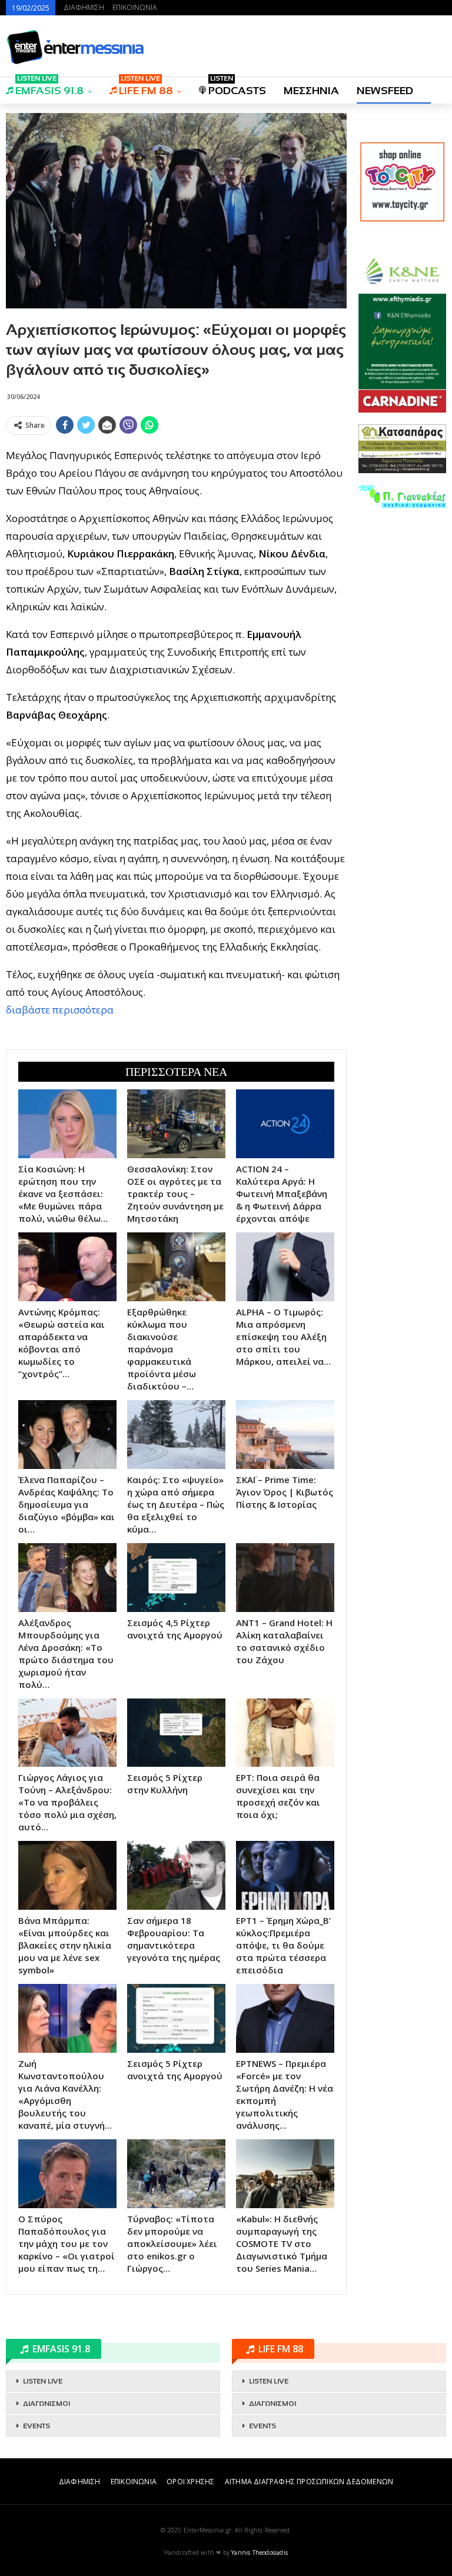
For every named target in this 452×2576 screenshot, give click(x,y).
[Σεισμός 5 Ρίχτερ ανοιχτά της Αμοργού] (176, 2018)
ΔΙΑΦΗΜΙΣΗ (84, 7)
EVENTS (36, 2426)
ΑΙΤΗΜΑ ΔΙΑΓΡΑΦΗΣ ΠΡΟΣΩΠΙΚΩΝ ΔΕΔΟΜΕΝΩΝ (309, 2482)
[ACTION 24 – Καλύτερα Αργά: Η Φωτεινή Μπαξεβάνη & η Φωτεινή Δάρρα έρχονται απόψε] (285, 1124)
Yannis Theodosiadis (260, 2552)
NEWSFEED (385, 91)
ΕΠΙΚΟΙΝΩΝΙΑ (135, 7)
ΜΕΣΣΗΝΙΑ (311, 91)
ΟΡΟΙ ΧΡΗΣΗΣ (190, 2482)
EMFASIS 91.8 (49, 87)
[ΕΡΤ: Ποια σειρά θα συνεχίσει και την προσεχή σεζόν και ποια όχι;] (285, 1733)
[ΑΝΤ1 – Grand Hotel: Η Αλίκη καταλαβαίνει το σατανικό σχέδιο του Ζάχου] (285, 1578)
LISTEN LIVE (43, 2381)
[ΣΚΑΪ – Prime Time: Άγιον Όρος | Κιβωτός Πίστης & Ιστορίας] (285, 1435)
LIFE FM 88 (146, 87)
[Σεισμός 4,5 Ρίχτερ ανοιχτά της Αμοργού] (176, 1578)
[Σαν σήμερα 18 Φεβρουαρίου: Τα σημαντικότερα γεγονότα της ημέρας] (176, 1875)
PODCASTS (237, 87)
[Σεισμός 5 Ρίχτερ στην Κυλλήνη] (176, 1733)
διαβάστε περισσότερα (60, 1010)
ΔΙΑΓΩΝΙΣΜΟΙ (46, 2404)
